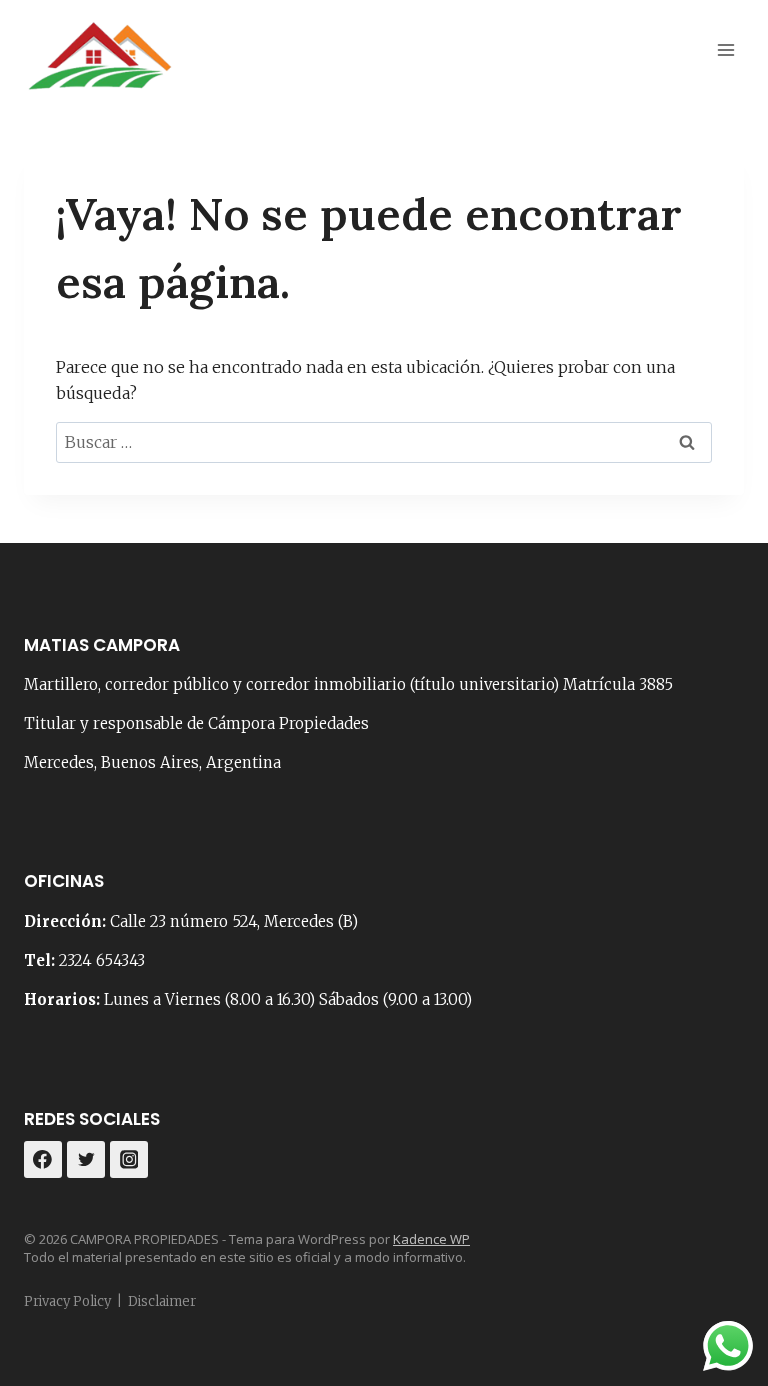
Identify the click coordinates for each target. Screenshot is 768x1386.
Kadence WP (431, 1239)
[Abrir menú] (725, 49)
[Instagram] (129, 1160)
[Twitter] (86, 1160)
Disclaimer (162, 1301)
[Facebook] (43, 1160)
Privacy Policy (67, 1301)
